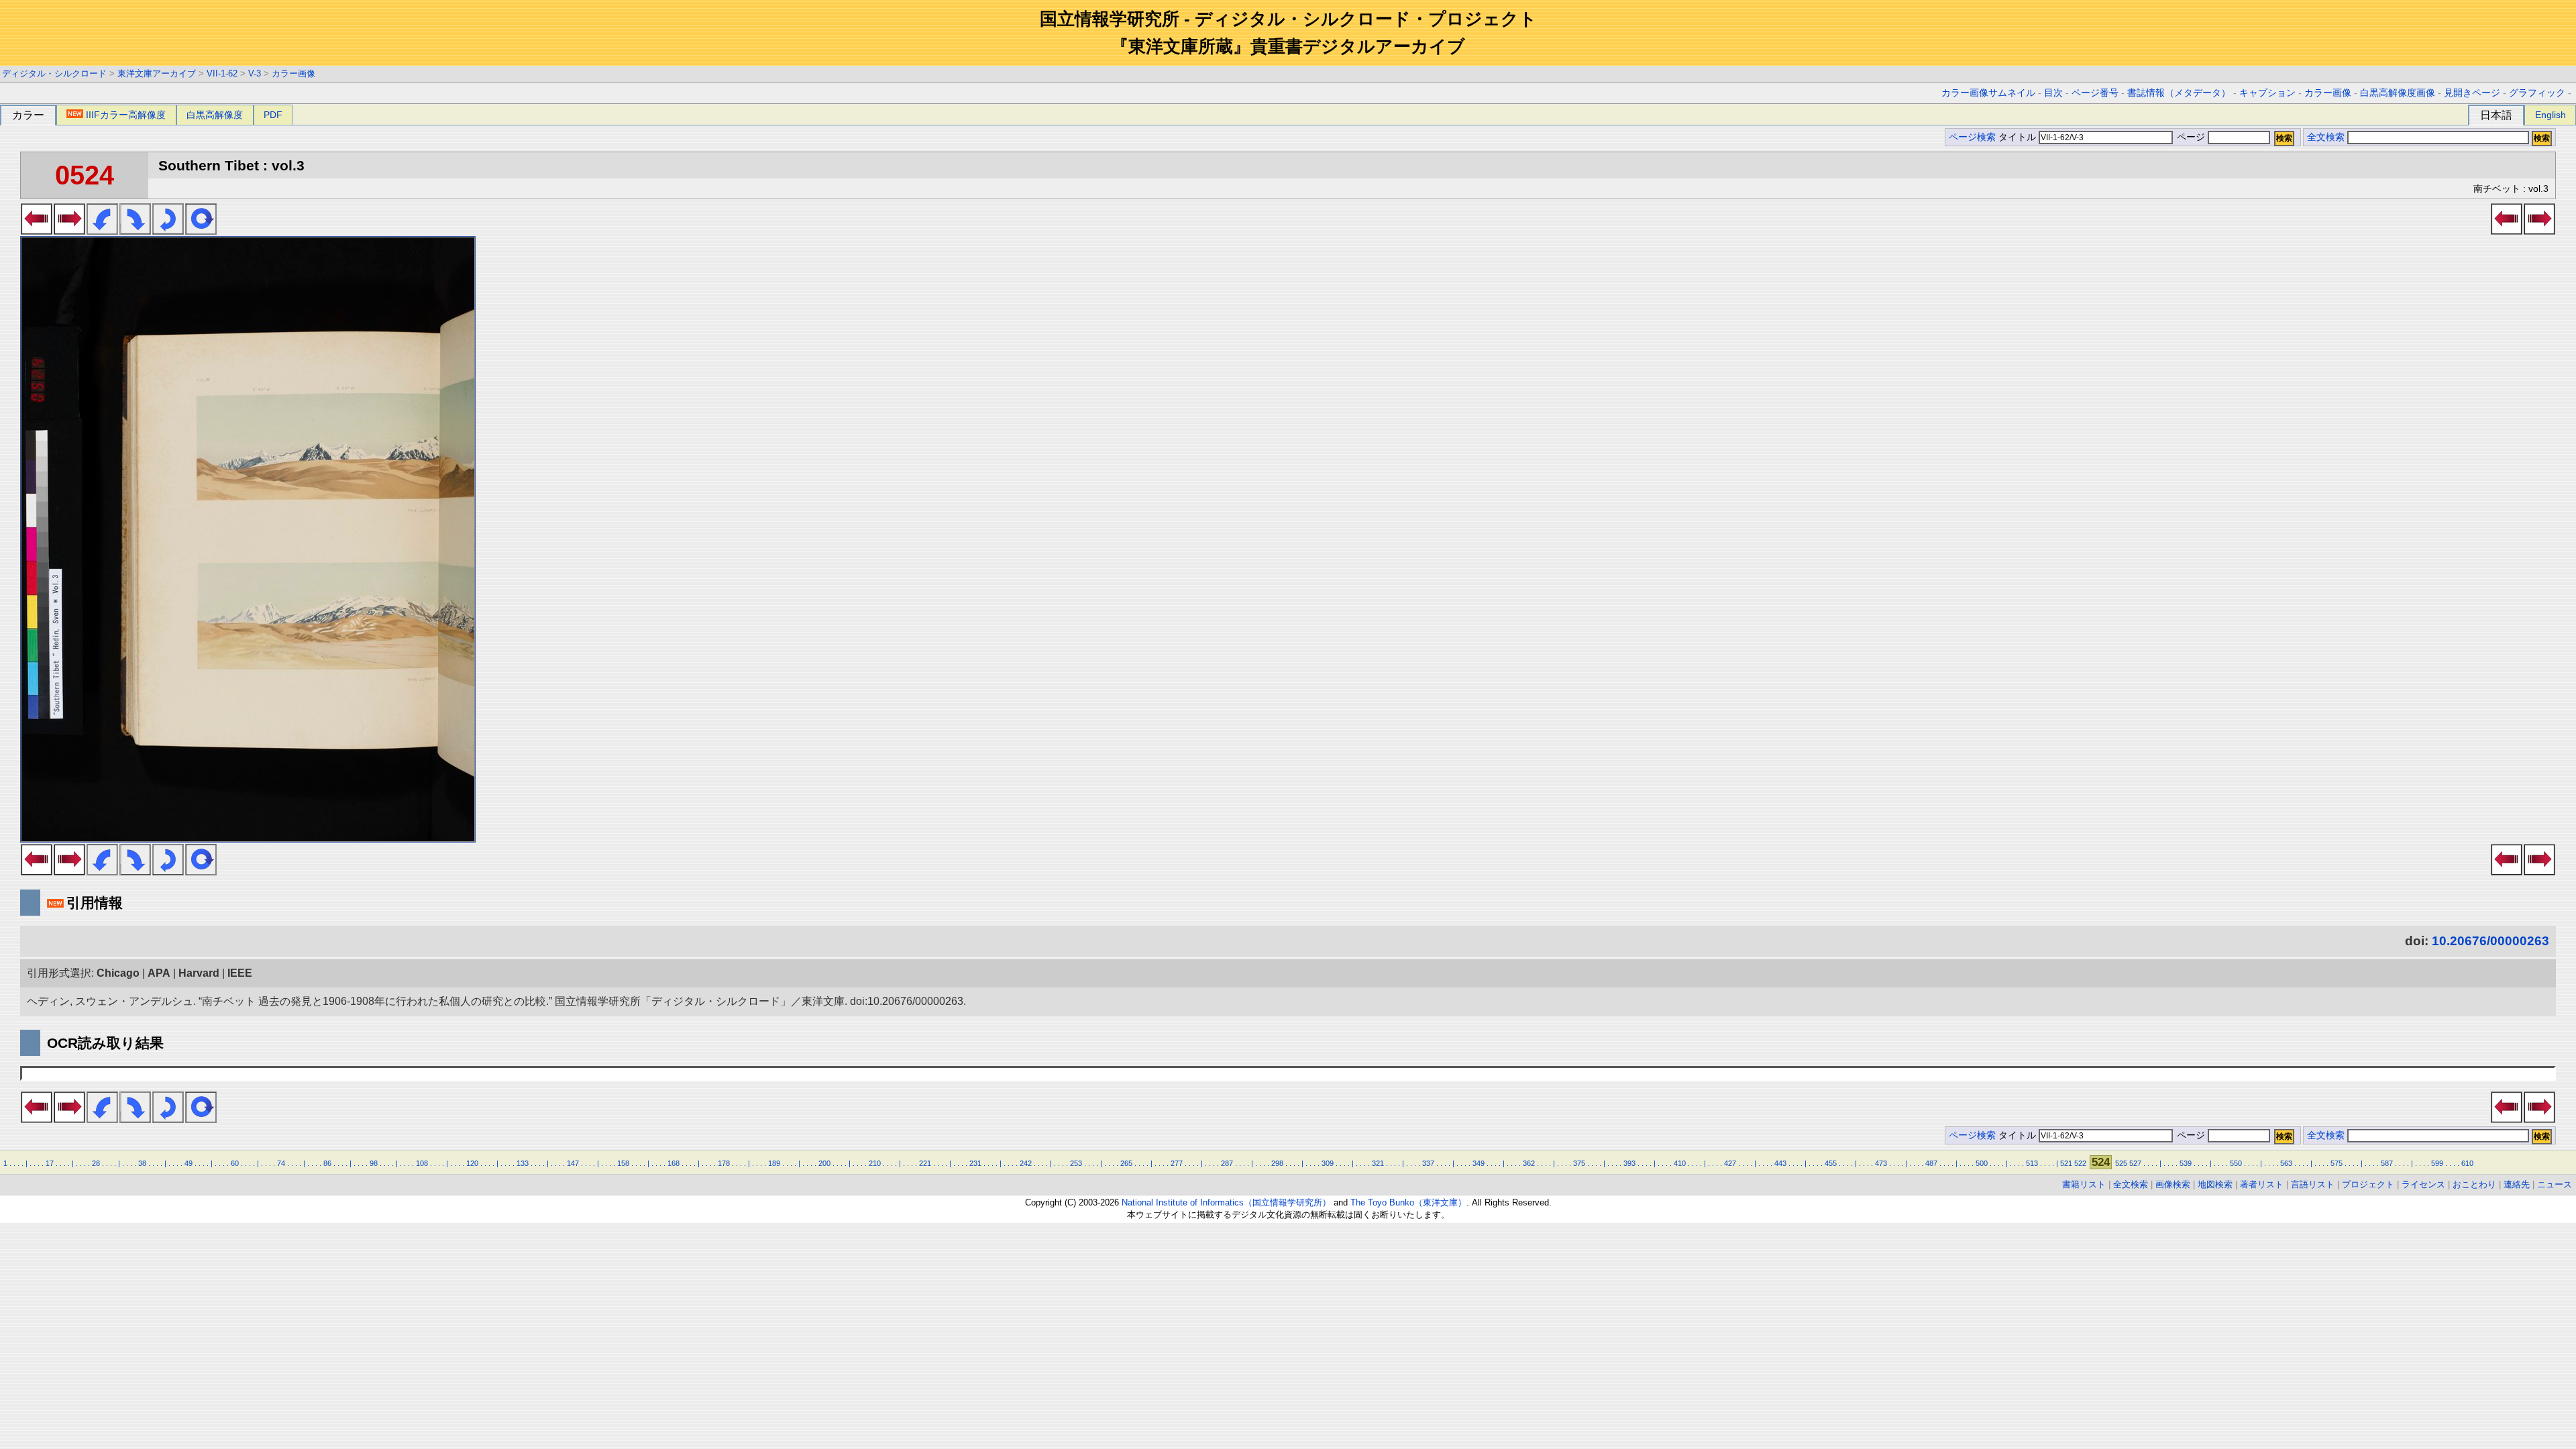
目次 (2053, 93)
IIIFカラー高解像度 (126, 115)
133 (523, 1163)
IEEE (240, 973)
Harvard (199, 973)
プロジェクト (2368, 1184)
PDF (273, 115)
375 (1579, 1163)
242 (1026, 1163)
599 (2437, 1163)
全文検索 (2326, 137)
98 (374, 1163)
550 (2236, 1163)
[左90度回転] (102, 231)
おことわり (2474, 1184)
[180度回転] (168, 231)
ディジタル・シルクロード (54, 73)
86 (327, 1163)
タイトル (2019, 137)
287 (1227, 1163)
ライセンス (2423, 1184)
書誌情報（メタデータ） (2179, 93)
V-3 (255, 73)
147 (573, 1163)
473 (1881, 1163)
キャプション (2267, 93)
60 (235, 1163)
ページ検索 (1972, 137)
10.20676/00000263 (2490, 941)
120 (472, 1163)
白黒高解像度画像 (2398, 93)
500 (1982, 1163)
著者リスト (2262, 1184)
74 (281, 1163)
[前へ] (37, 231)
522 (2080, 1163)
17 (50, 1163)
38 (142, 1163)
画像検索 (2173, 1184)
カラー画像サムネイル (1988, 93)
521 (2066, 1163)
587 (2387, 1163)
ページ (2191, 137)
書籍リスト (2084, 1184)
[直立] (201, 231)
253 (1076, 1163)
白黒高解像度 (215, 115)
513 (2032, 1163)
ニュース (2555, 1184)
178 (724, 1163)
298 (1277, 1163)
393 (1629, 1163)
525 (2121, 1163)
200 (824, 1163)
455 (1831, 1163)
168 (674, 1163)
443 (1780, 1163)
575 (2337, 1163)
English (2551, 115)
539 (2186, 1163)
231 (975, 1163)
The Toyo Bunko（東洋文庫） (1408, 1202)
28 (96, 1163)
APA (159, 973)
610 (2467, 1163)
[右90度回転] (135, 231)
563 (2286, 1163)
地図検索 (2215, 1184)
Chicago (118, 973)
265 (1126, 1163)
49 (189, 1163)
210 (875, 1163)
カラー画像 (293, 73)
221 (925, 1163)
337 (1428, 1163)
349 (1479, 1163)
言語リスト (2313, 1184)
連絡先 (2517, 1184)
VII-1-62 (222, 73)
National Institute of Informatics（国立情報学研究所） (1226, 1202)
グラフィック (2537, 93)
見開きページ (2472, 93)
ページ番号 (2095, 93)
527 (2135, 1163)
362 (1529, 1163)
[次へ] (69, 231)
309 (1328, 1163)
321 (1378, 1163)
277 (1177, 1163)
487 (1931, 1163)
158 (623, 1163)
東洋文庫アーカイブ (157, 73)
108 (422, 1163)
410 (1680, 1163)
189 (774, 1163)
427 (1730, 1163)
